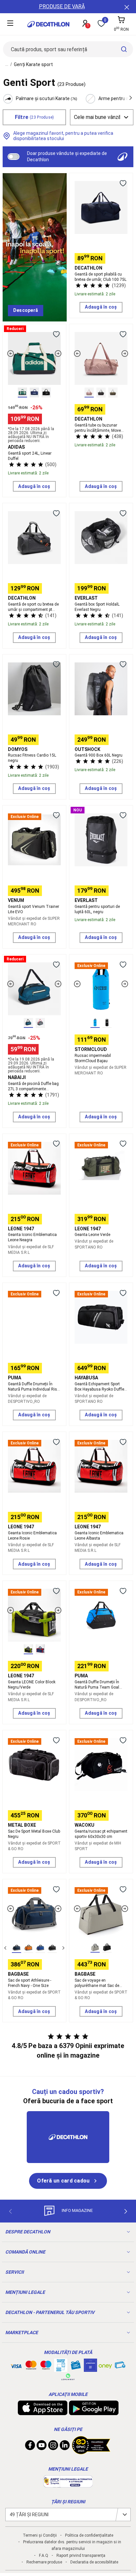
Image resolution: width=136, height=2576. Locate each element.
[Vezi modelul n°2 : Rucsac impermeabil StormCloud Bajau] (107, 1023)
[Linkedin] (65, 2447)
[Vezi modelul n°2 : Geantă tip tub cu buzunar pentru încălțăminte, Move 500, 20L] (101, 392)
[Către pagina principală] (48, 24)
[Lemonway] (68, 2377)
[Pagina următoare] (126, 2212)
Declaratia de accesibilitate (94, 2562)
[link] (26, 311)
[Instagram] (53, 2447)
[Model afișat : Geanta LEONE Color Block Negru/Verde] (28, 1649)
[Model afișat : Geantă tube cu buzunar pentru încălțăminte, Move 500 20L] (89, 392)
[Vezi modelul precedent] (11, 354)
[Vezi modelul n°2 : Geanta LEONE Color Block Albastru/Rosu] (40, 1649)
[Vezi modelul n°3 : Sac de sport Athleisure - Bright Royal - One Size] (40, 1948)
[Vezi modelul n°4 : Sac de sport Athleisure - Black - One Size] (52, 1948)
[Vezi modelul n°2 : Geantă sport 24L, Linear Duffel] (34, 392)
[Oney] (105, 2365)
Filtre (34, 117)
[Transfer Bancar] (61, 2369)
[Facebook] (30, 2447)
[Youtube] (42, 2447)
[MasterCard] (31, 2367)
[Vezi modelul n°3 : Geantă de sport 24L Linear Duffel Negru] (46, 392)
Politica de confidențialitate (89, 2535)
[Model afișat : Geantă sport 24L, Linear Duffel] (22, 392)
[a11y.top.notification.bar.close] (126, 7)
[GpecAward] (91, 2451)
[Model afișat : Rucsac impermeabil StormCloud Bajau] (95, 1023)
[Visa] (16, 2365)
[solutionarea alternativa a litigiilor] (68, 2484)
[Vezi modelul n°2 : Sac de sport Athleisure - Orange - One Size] (28, 1948)
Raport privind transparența (81, 2556)
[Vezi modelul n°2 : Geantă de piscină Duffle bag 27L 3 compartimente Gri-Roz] (40, 1023)
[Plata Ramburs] (120, 2367)
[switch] (14, 157)
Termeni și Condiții (40, 2535)
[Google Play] (94, 2412)
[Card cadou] (76, 2367)
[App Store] (43, 2412)
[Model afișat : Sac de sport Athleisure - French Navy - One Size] (17, 1948)
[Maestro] (46, 2367)
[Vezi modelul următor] (58, 354)
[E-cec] (90, 2369)
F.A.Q (44, 2556)
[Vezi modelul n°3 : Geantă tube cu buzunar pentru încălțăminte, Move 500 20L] (113, 392)
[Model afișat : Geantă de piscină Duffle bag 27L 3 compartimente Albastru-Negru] (28, 1023)
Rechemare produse (44, 2562)
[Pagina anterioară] (10, 2212)
